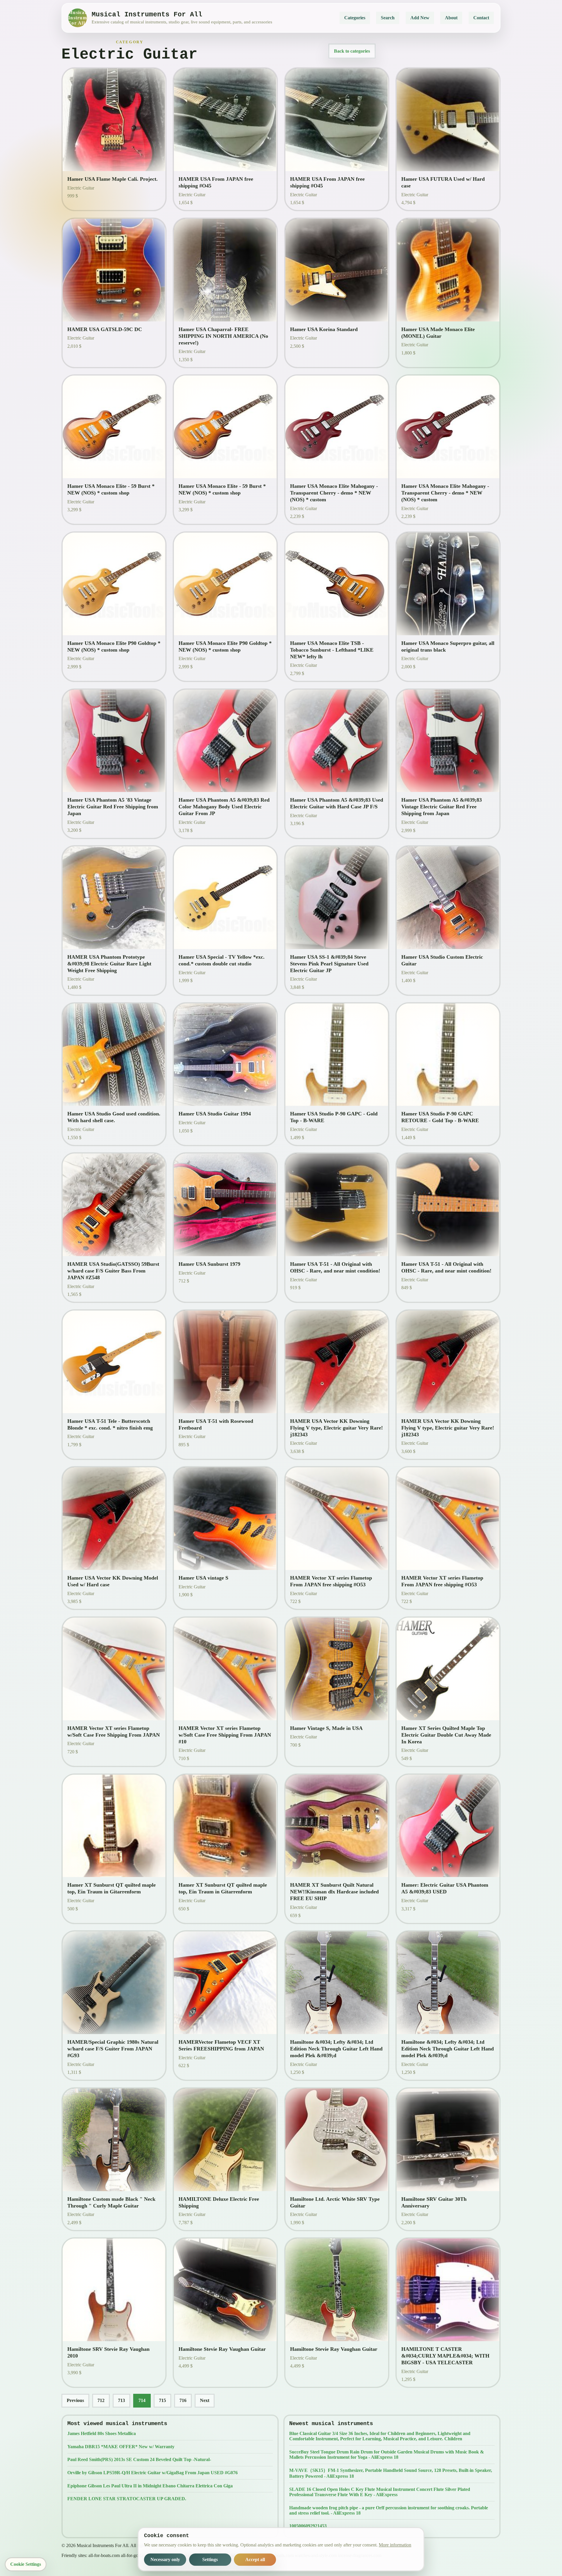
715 (162, 2400)
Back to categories (352, 51)
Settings (210, 2559)
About (451, 18)
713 (121, 2400)
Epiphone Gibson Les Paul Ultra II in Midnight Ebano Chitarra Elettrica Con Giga (150, 2486)
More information (395, 2545)
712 (101, 2400)
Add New (420, 18)
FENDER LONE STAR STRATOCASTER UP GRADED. (127, 2499)
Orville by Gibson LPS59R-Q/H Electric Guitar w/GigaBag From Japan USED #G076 (153, 2473)
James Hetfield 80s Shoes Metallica (102, 2433)
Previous (75, 2400)
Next (205, 2400)
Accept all (255, 2559)
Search (388, 18)
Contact (481, 18)
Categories (355, 18)
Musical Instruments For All (78, 18)
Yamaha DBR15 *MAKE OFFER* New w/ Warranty (121, 2447)
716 (183, 2400)
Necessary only (165, 2559)
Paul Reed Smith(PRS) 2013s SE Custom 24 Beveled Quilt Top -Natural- (139, 2459)
